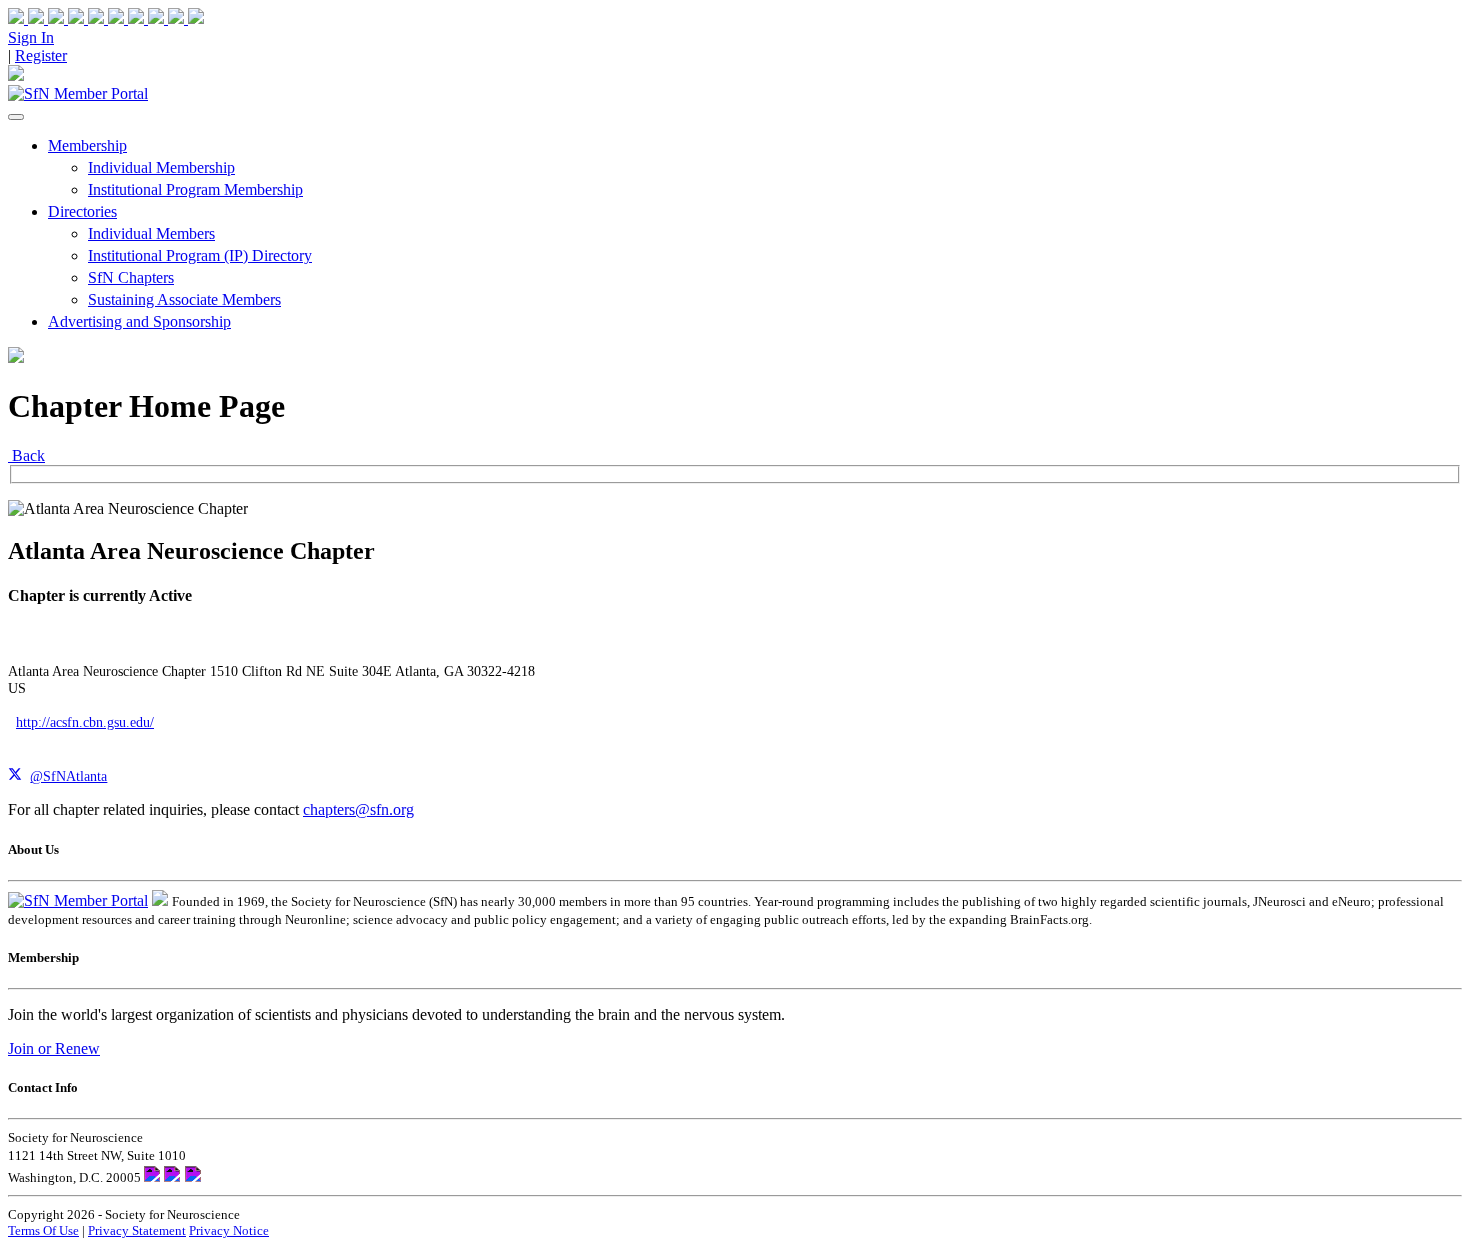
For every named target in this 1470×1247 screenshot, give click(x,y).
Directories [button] (82, 211)
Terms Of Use (43, 1230)
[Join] (28, 18)
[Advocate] (108, 18)
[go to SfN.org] (160, 900)
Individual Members (151, 233)
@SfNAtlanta (68, 776)
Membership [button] (87, 145)
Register (41, 55)
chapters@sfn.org (358, 809)
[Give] (68, 18)
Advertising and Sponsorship (139, 321)
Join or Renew (54, 1048)
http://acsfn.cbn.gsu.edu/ (85, 722)
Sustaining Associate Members (184, 299)
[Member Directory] (16, 75)
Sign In (31, 37)
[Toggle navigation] (16, 117)
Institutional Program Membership (195, 189)
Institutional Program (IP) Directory (200, 255)
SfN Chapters (131, 277)
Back (26, 455)
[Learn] (186, 18)
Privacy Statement (137, 1230)
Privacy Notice (229, 1230)
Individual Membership (161, 167)
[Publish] (148, 18)
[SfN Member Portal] (78, 93)
